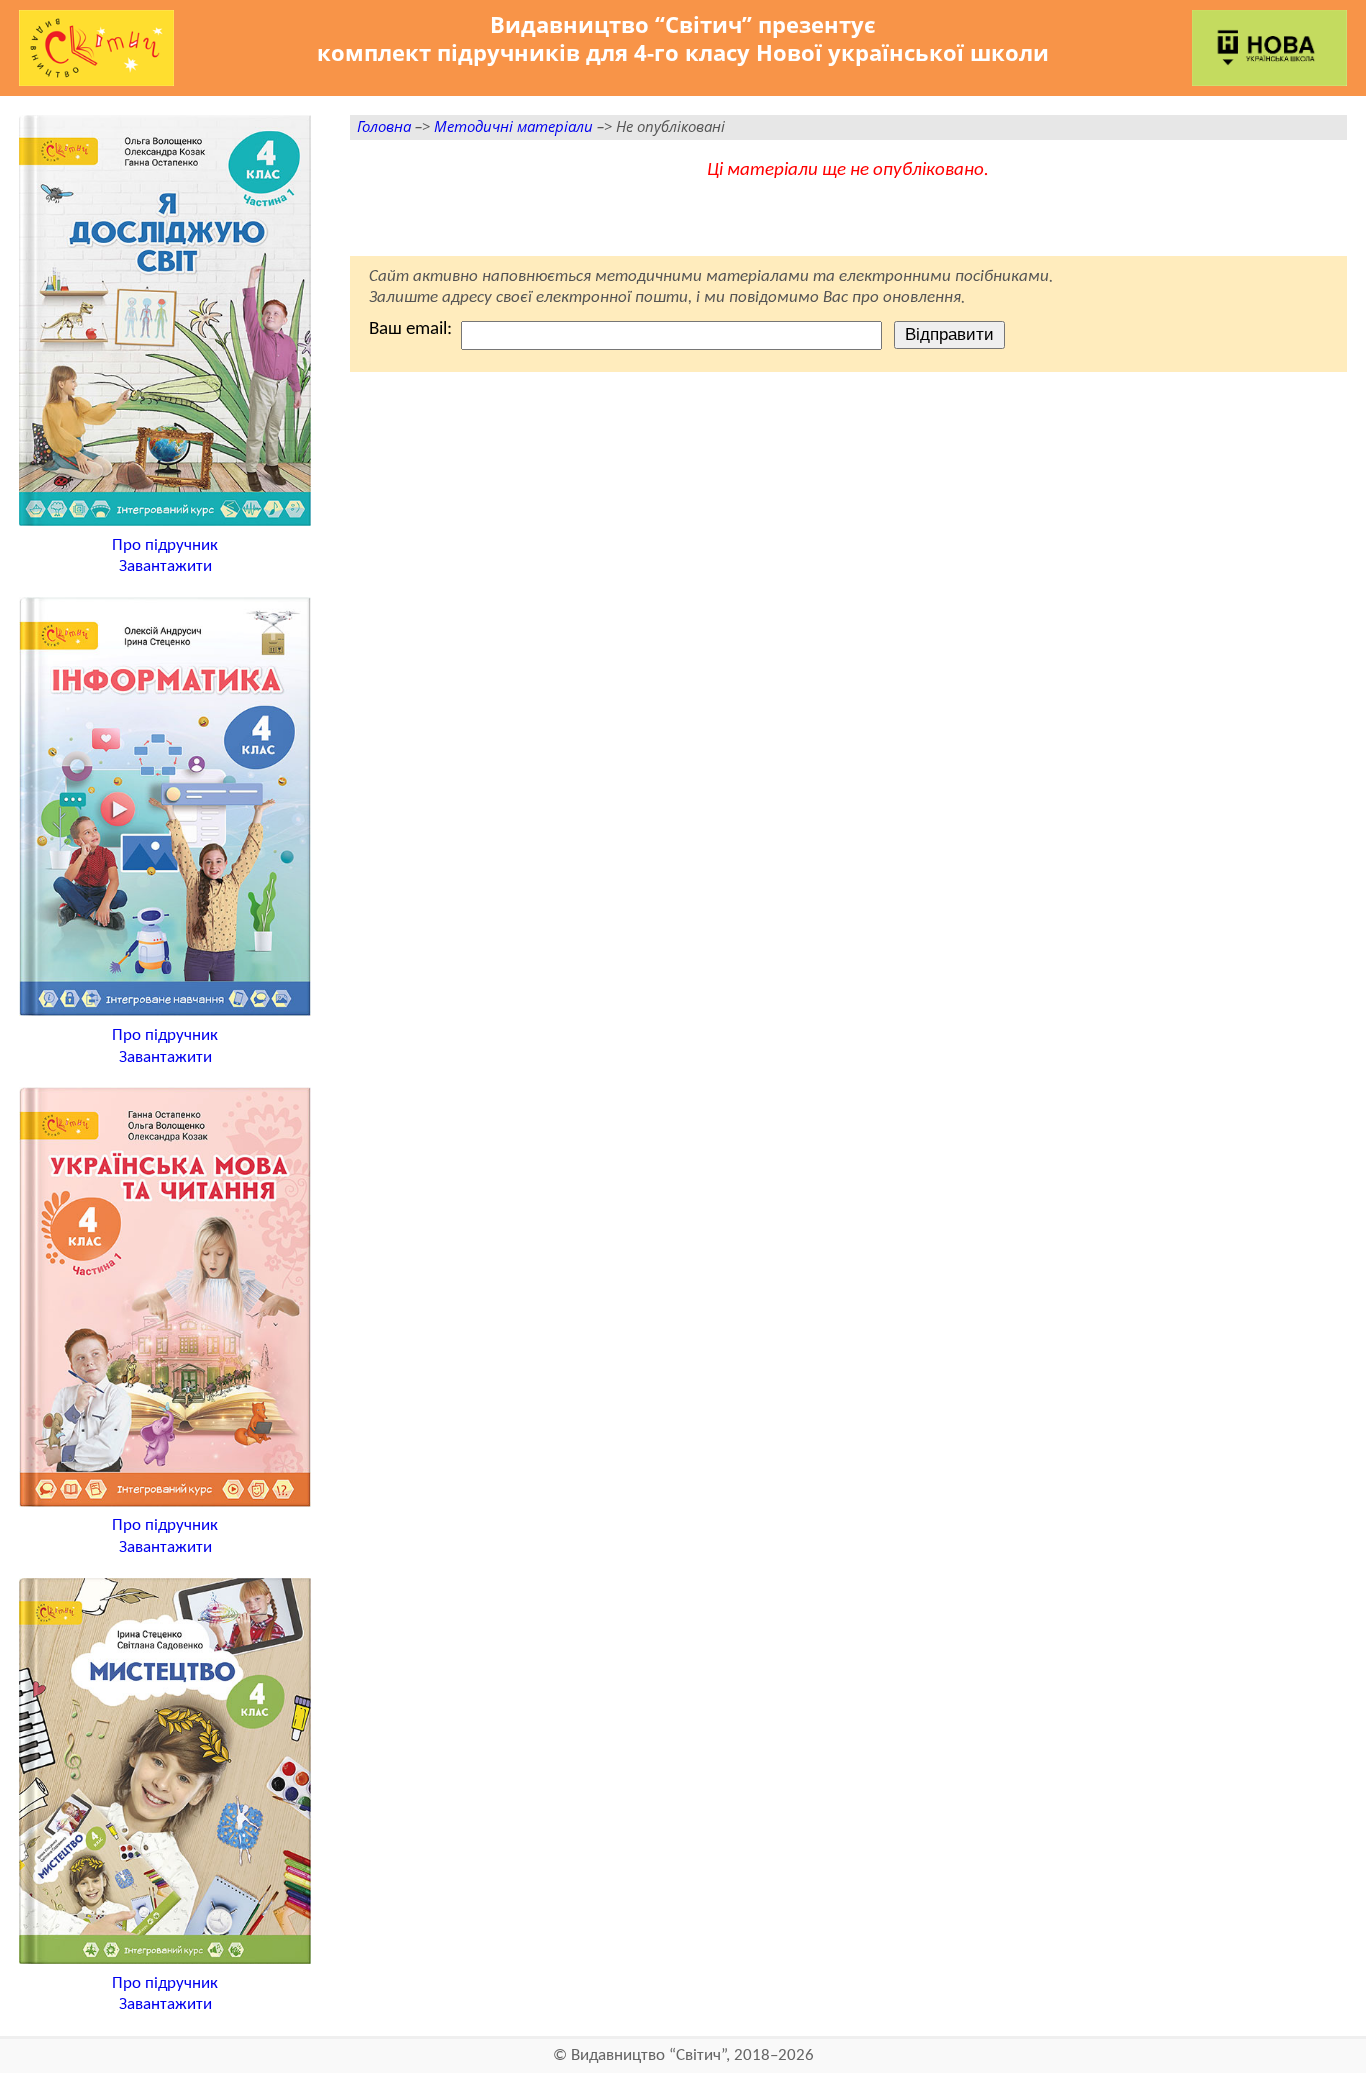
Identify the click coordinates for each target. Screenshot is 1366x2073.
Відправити (949, 334)
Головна (384, 126)
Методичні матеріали (513, 126)
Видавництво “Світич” (648, 2055)
